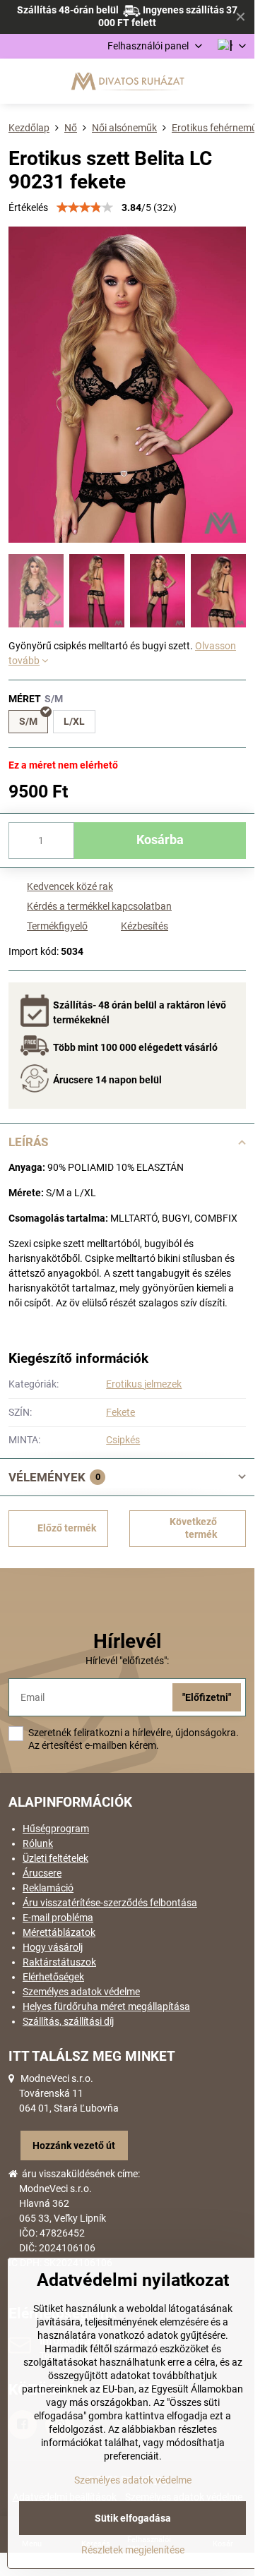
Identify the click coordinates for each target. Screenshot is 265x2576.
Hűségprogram (56, 1829)
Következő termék (193, 1528)
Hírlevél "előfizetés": (127, 1661)
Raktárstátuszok (59, 1962)
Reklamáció (48, 1888)
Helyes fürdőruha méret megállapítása (106, 2006)
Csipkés (123, 1440)
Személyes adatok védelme (81, 1992)
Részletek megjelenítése (133, 2550)
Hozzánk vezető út (74, 2145)
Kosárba (160, 840)
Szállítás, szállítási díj (68, 2021)
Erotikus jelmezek (144, 1384)
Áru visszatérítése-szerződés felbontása (110, 1903)
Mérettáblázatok (59, 1932)
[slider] (85, 207)
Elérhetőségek (53, 1977)
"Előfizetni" (207, 1697)
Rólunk (38, 1843)
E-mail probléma (58, 1918)
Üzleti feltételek (55, 1858)
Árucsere (42, 1873)
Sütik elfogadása (133, 2518)
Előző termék (67, 1528)
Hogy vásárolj (53, 1947)
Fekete (120, 1412)
